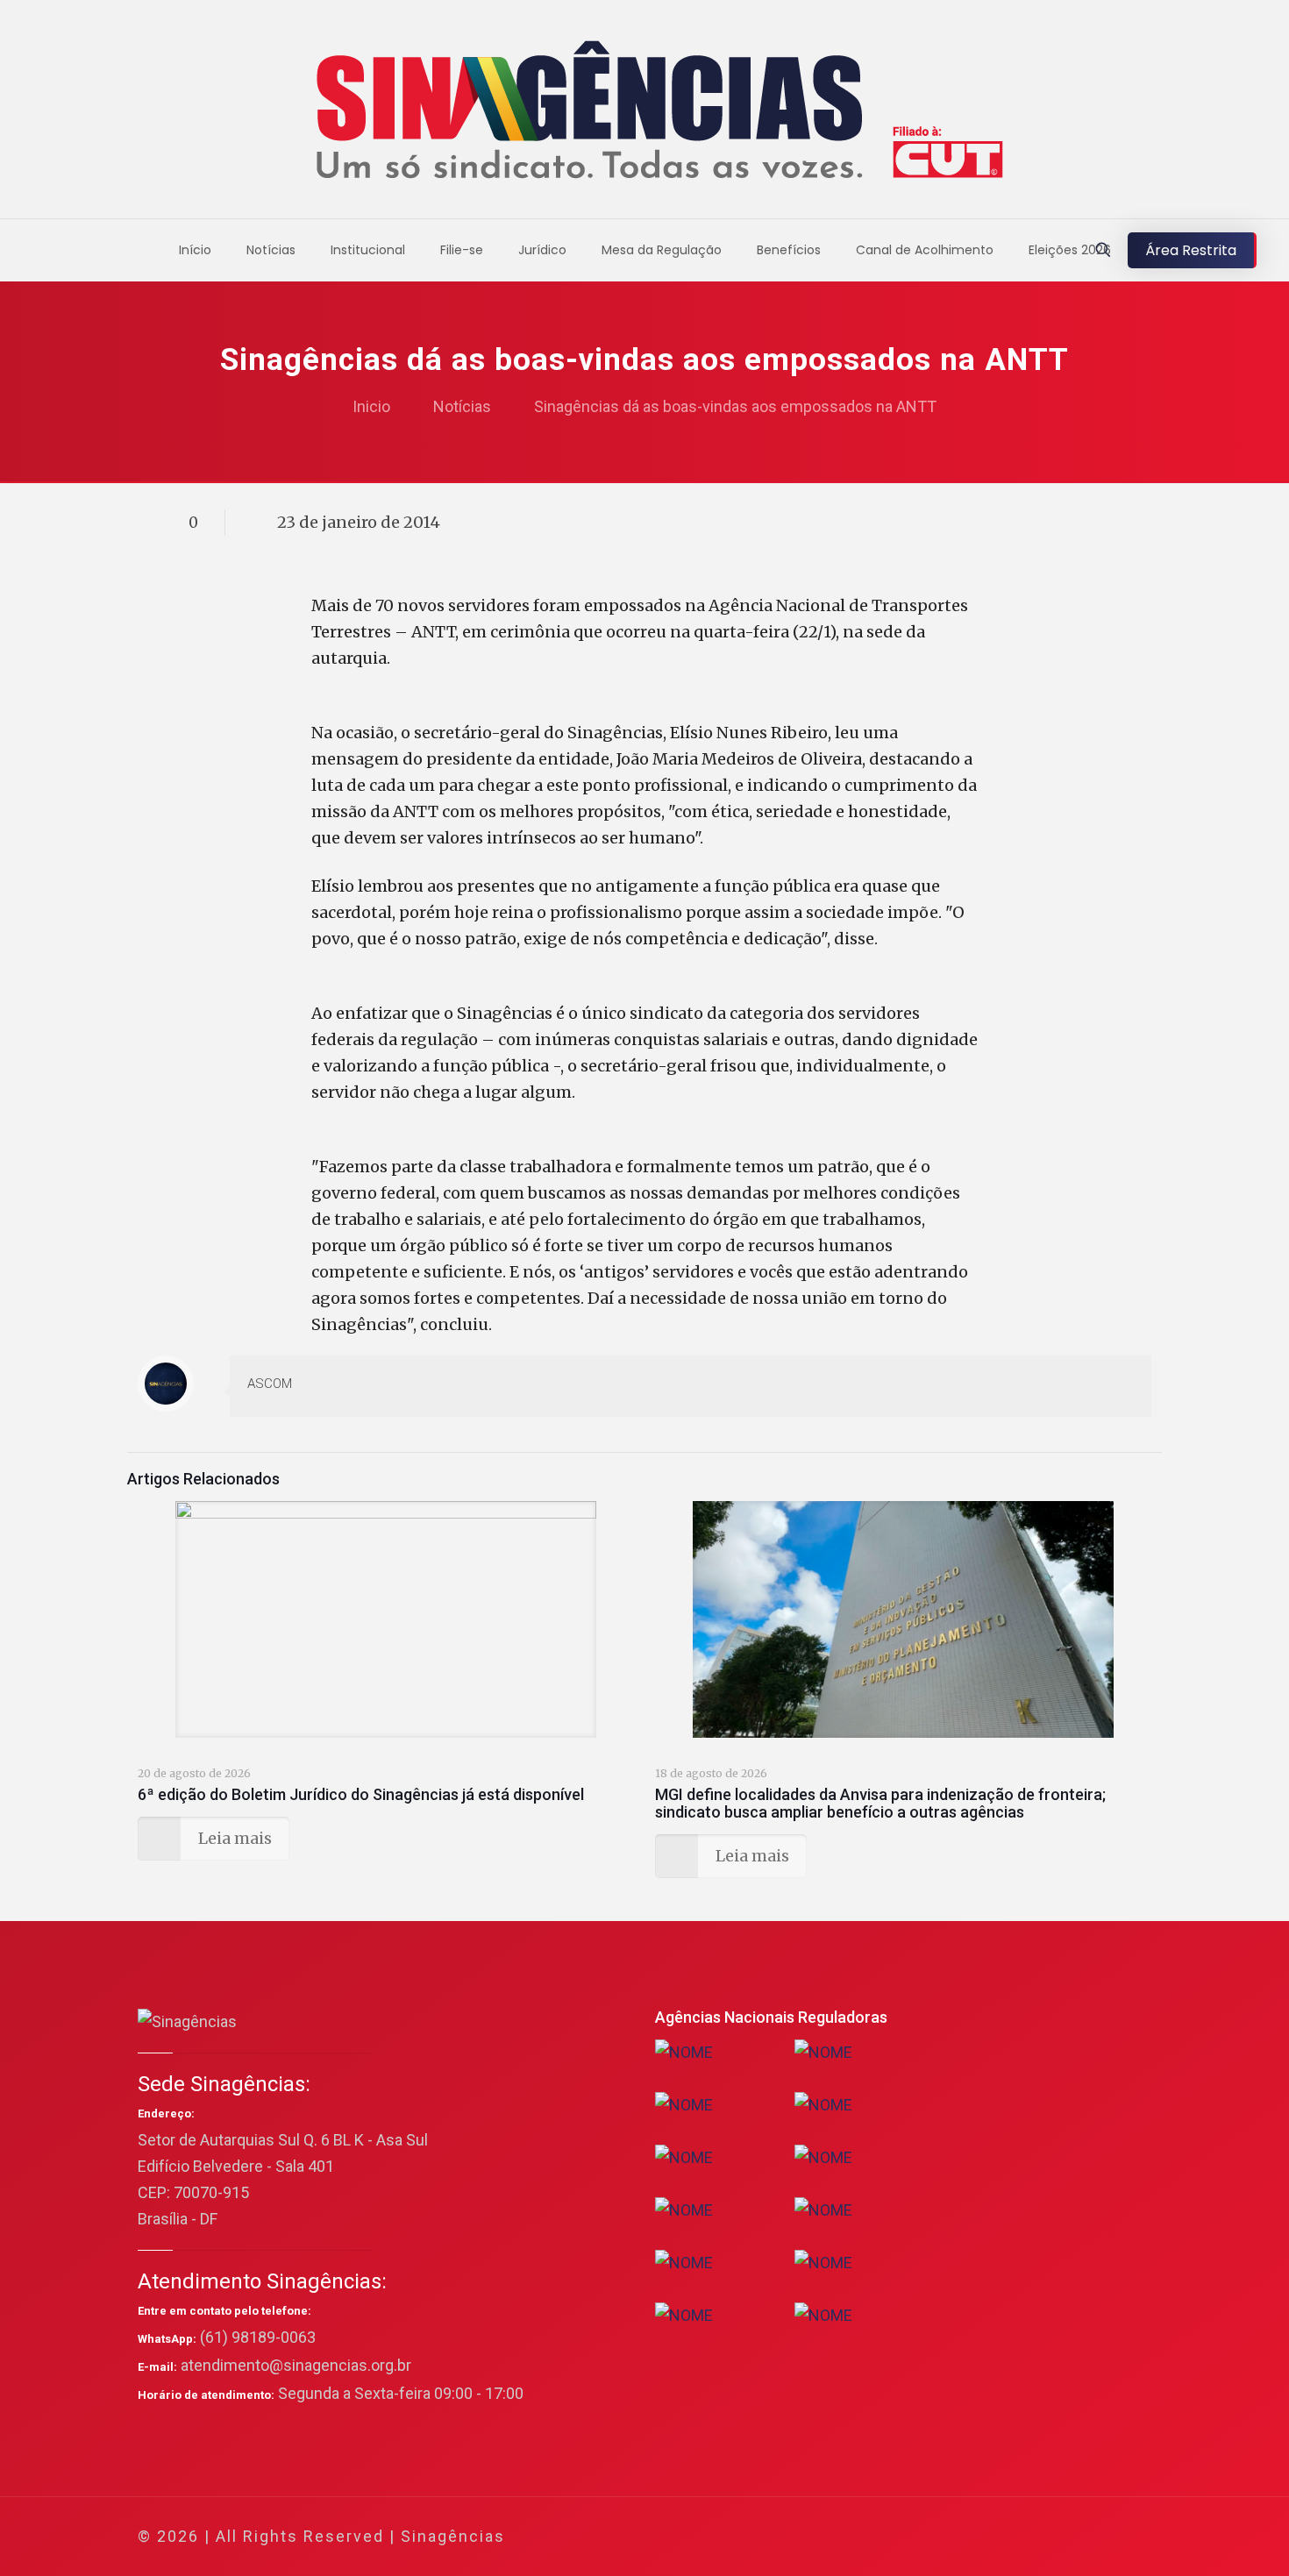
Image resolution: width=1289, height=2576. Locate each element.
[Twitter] (993, 2537)
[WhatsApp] (946, 2537)
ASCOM (270, 1384)
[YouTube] (1017, 2537)
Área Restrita (1191, 250)
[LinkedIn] (1040, 2537)
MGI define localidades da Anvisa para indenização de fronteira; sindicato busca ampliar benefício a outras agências (880, 1803)
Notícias (462, 406)
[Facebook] (969, 2537)
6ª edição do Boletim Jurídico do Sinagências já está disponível (361, 1794)
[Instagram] (1064, 2537)
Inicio (371, 406)
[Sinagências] (645, 114)
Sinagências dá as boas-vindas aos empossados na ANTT (735, 406)
